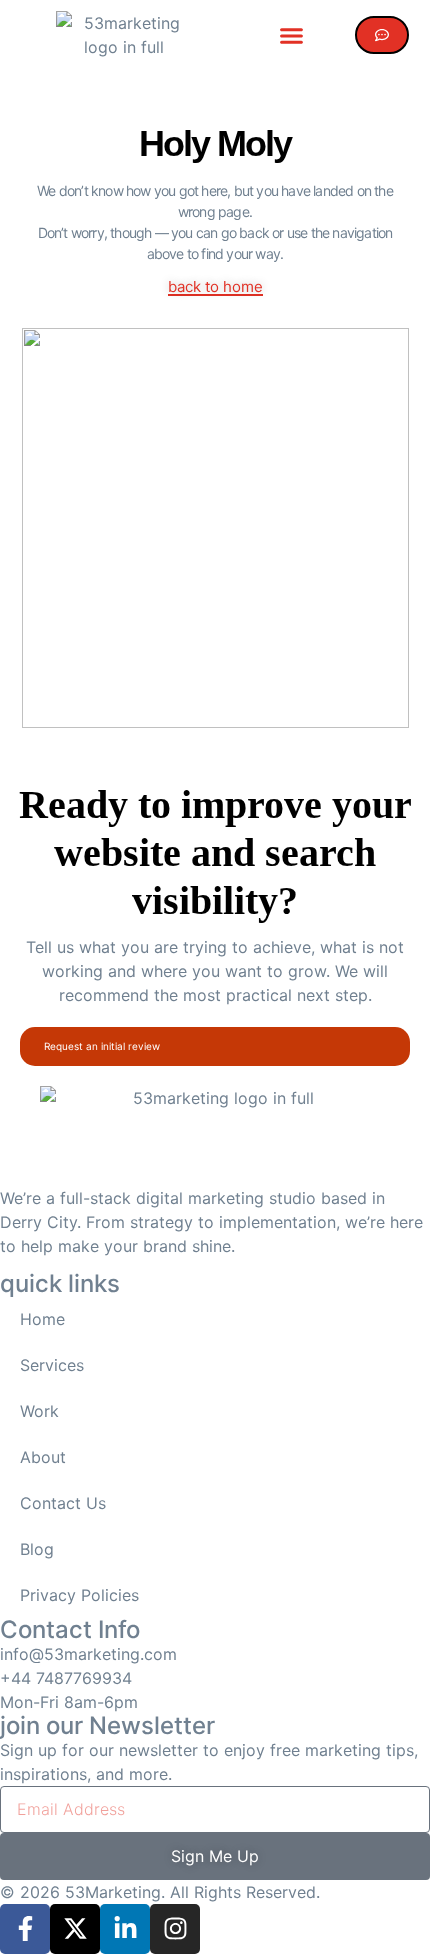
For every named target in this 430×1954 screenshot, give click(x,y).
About (43, 1457)
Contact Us (63, 1503)
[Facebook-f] (25, 1929)
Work (39, 1411)
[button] (291, 35)
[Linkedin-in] (125, 1929)
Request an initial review (102, 1046)
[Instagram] (175, 1929)
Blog (37, 1549)
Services (52, 1365)
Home (42, 1319)
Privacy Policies (79, 1595)
